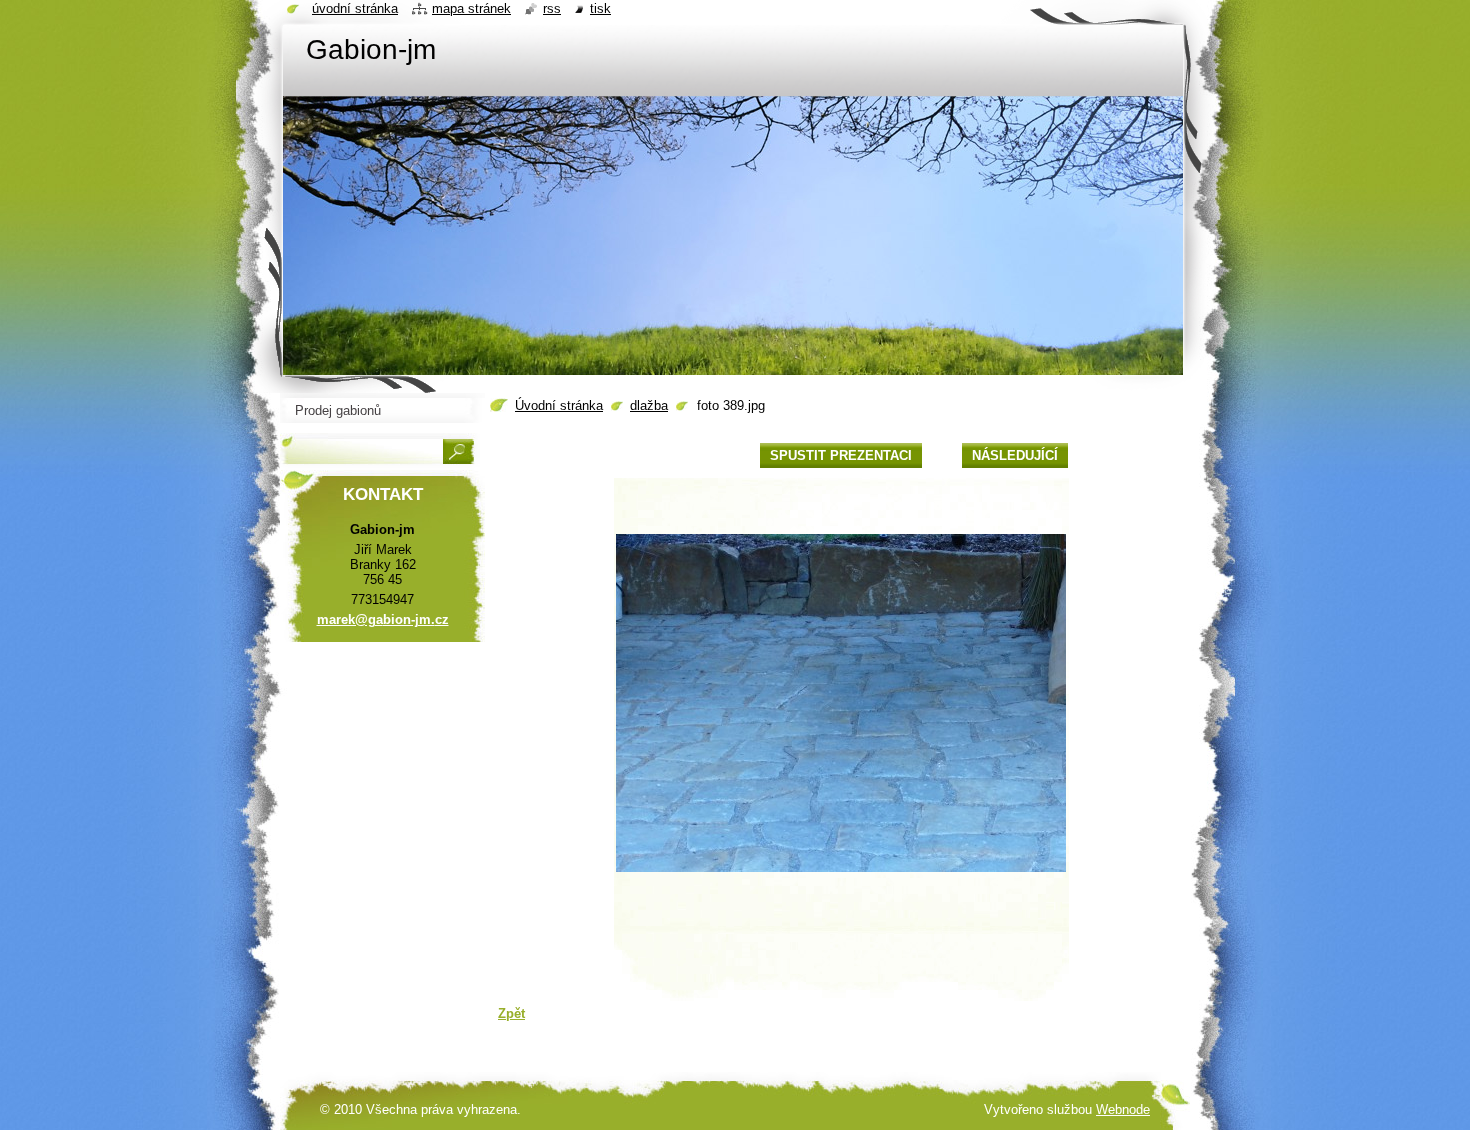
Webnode (1123, 1109)
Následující (1015, 455)
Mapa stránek (471, 8)
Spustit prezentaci (841, 455)
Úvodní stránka (559, 405)
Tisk (600, 8)
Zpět (511, 1013)
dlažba (649, 405)
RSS (552, 8)
